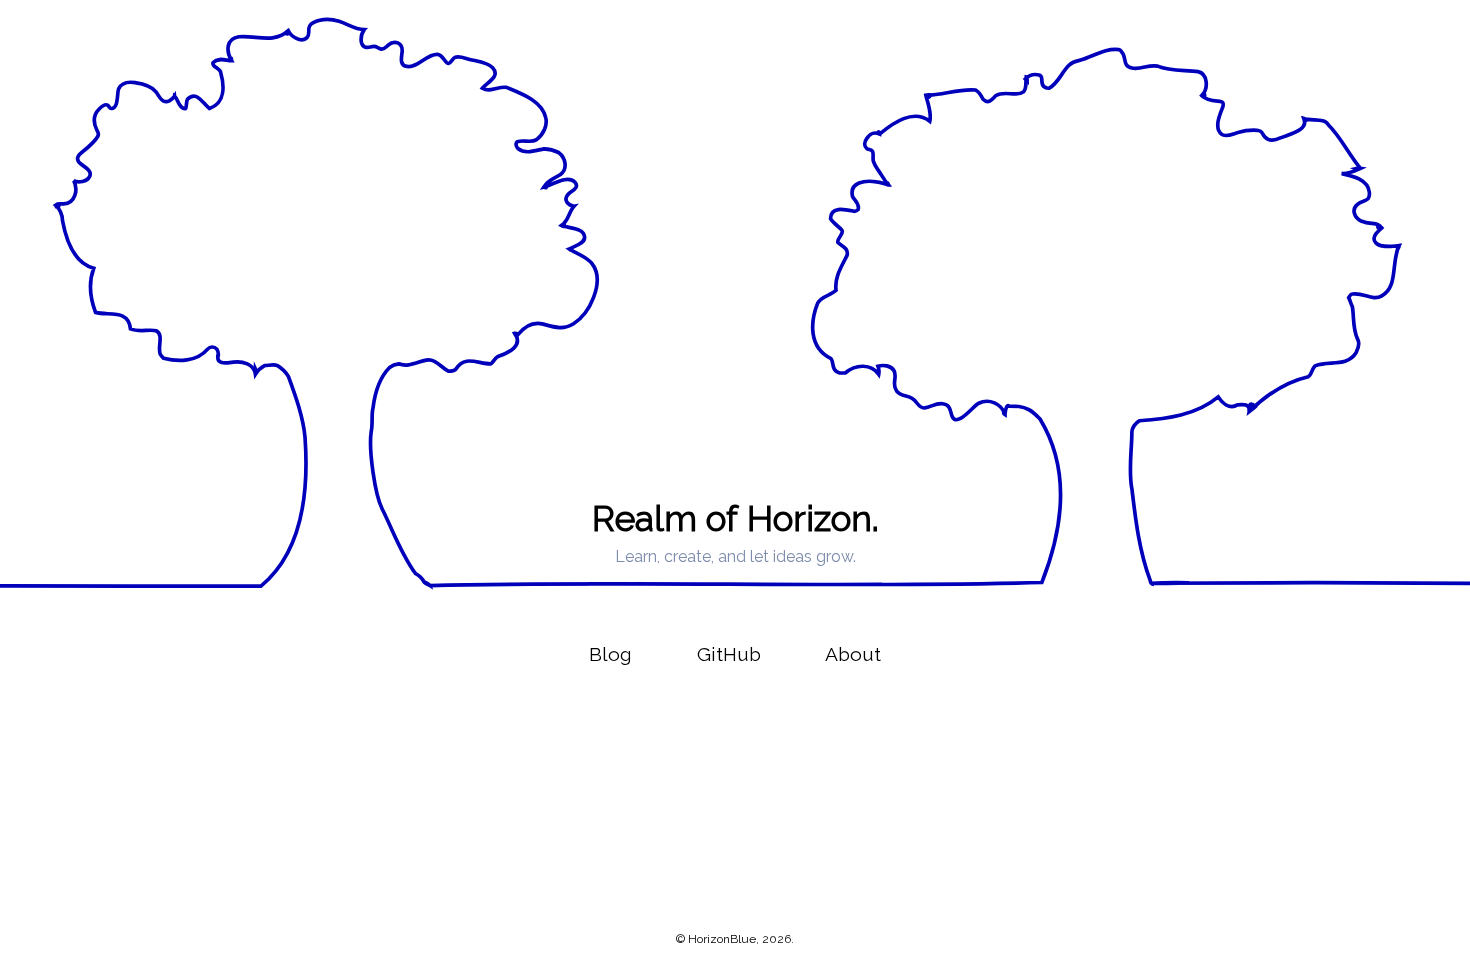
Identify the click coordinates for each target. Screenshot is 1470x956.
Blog (610, 654)
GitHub (729, 654)
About (853, 654)
